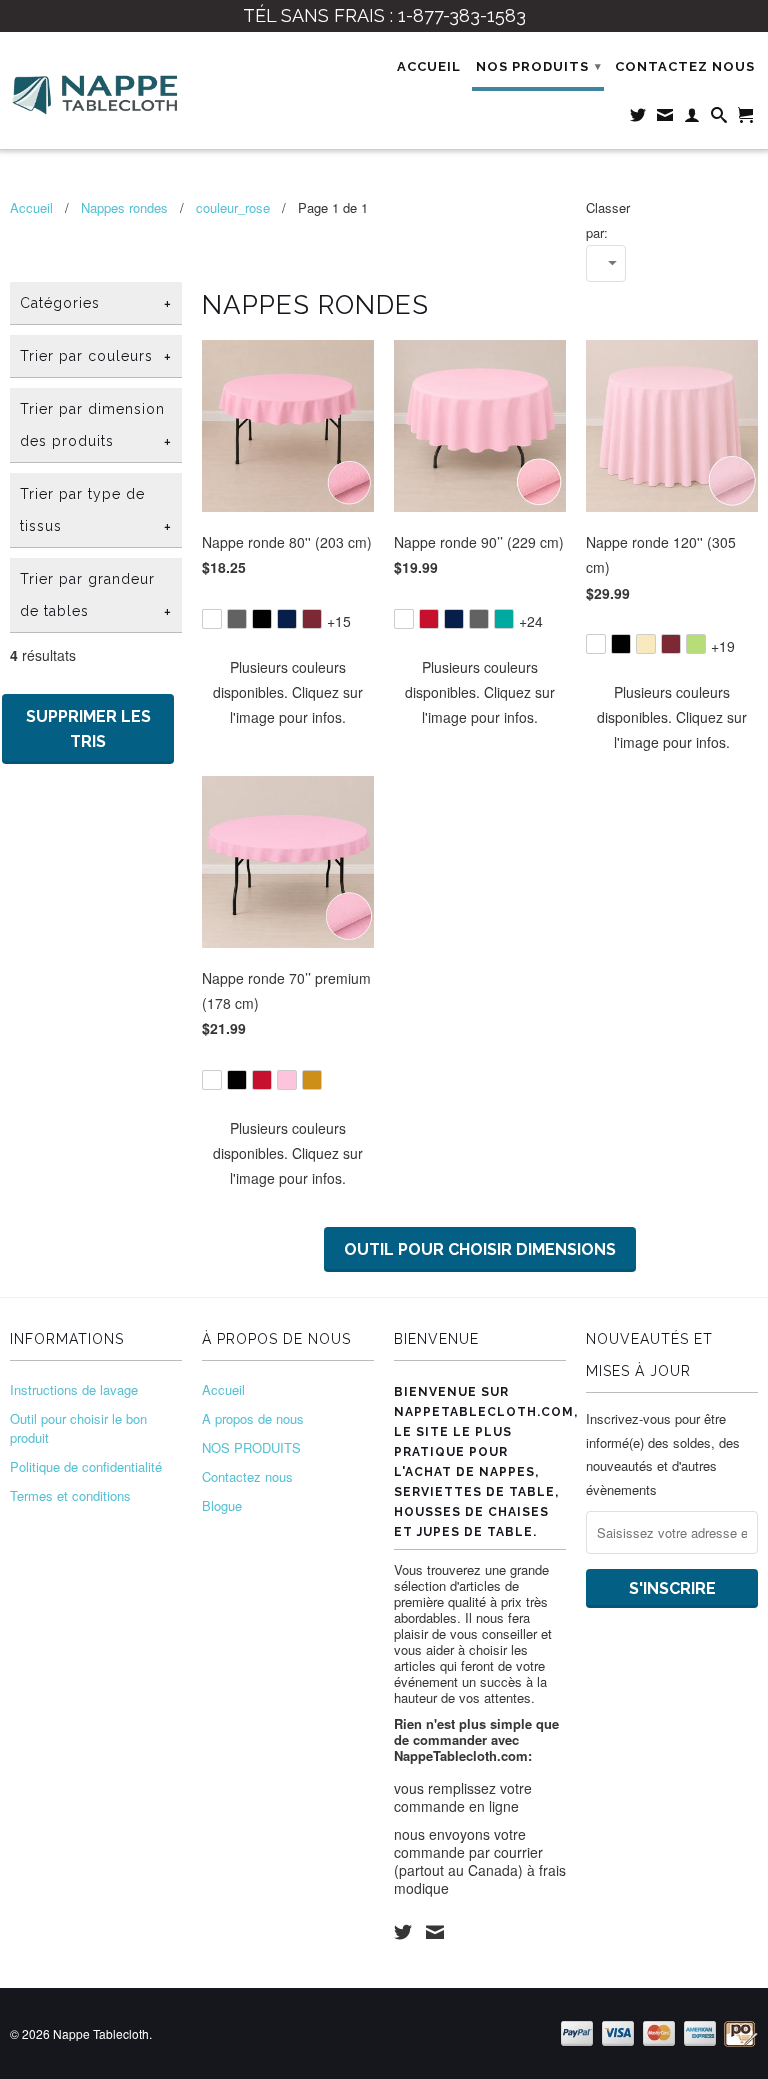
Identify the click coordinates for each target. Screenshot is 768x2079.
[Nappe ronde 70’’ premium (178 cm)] (288, 1066)
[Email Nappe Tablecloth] (665, 119)
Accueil (429, 66)
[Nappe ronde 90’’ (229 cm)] (480, 605)
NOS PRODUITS (539, 66)
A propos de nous (253, 1418)
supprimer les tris (88, 729)
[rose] (287, 1080)
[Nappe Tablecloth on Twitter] (403, 1932)
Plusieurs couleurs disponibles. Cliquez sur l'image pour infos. (288, 692)
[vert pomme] (696, 644)
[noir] (262, 619)
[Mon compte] (692, 119)
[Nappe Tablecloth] (96, 90)
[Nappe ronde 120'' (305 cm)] (672, 630)
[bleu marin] (287, 619)
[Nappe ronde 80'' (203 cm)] (288, 605)
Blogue (222, 1505)
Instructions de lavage (74, 1389)
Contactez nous (685, 66)
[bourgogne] (312, 619)
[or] (312, 1080)
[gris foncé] (237, 619)
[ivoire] (646, 644)
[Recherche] (719, 119)
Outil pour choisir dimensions (480, 1249)
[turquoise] (504, 619)
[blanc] (212, 619)
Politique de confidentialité (86, 1466)
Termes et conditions (70, 1495)
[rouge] (429, 619)
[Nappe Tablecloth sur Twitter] (638, 119)
